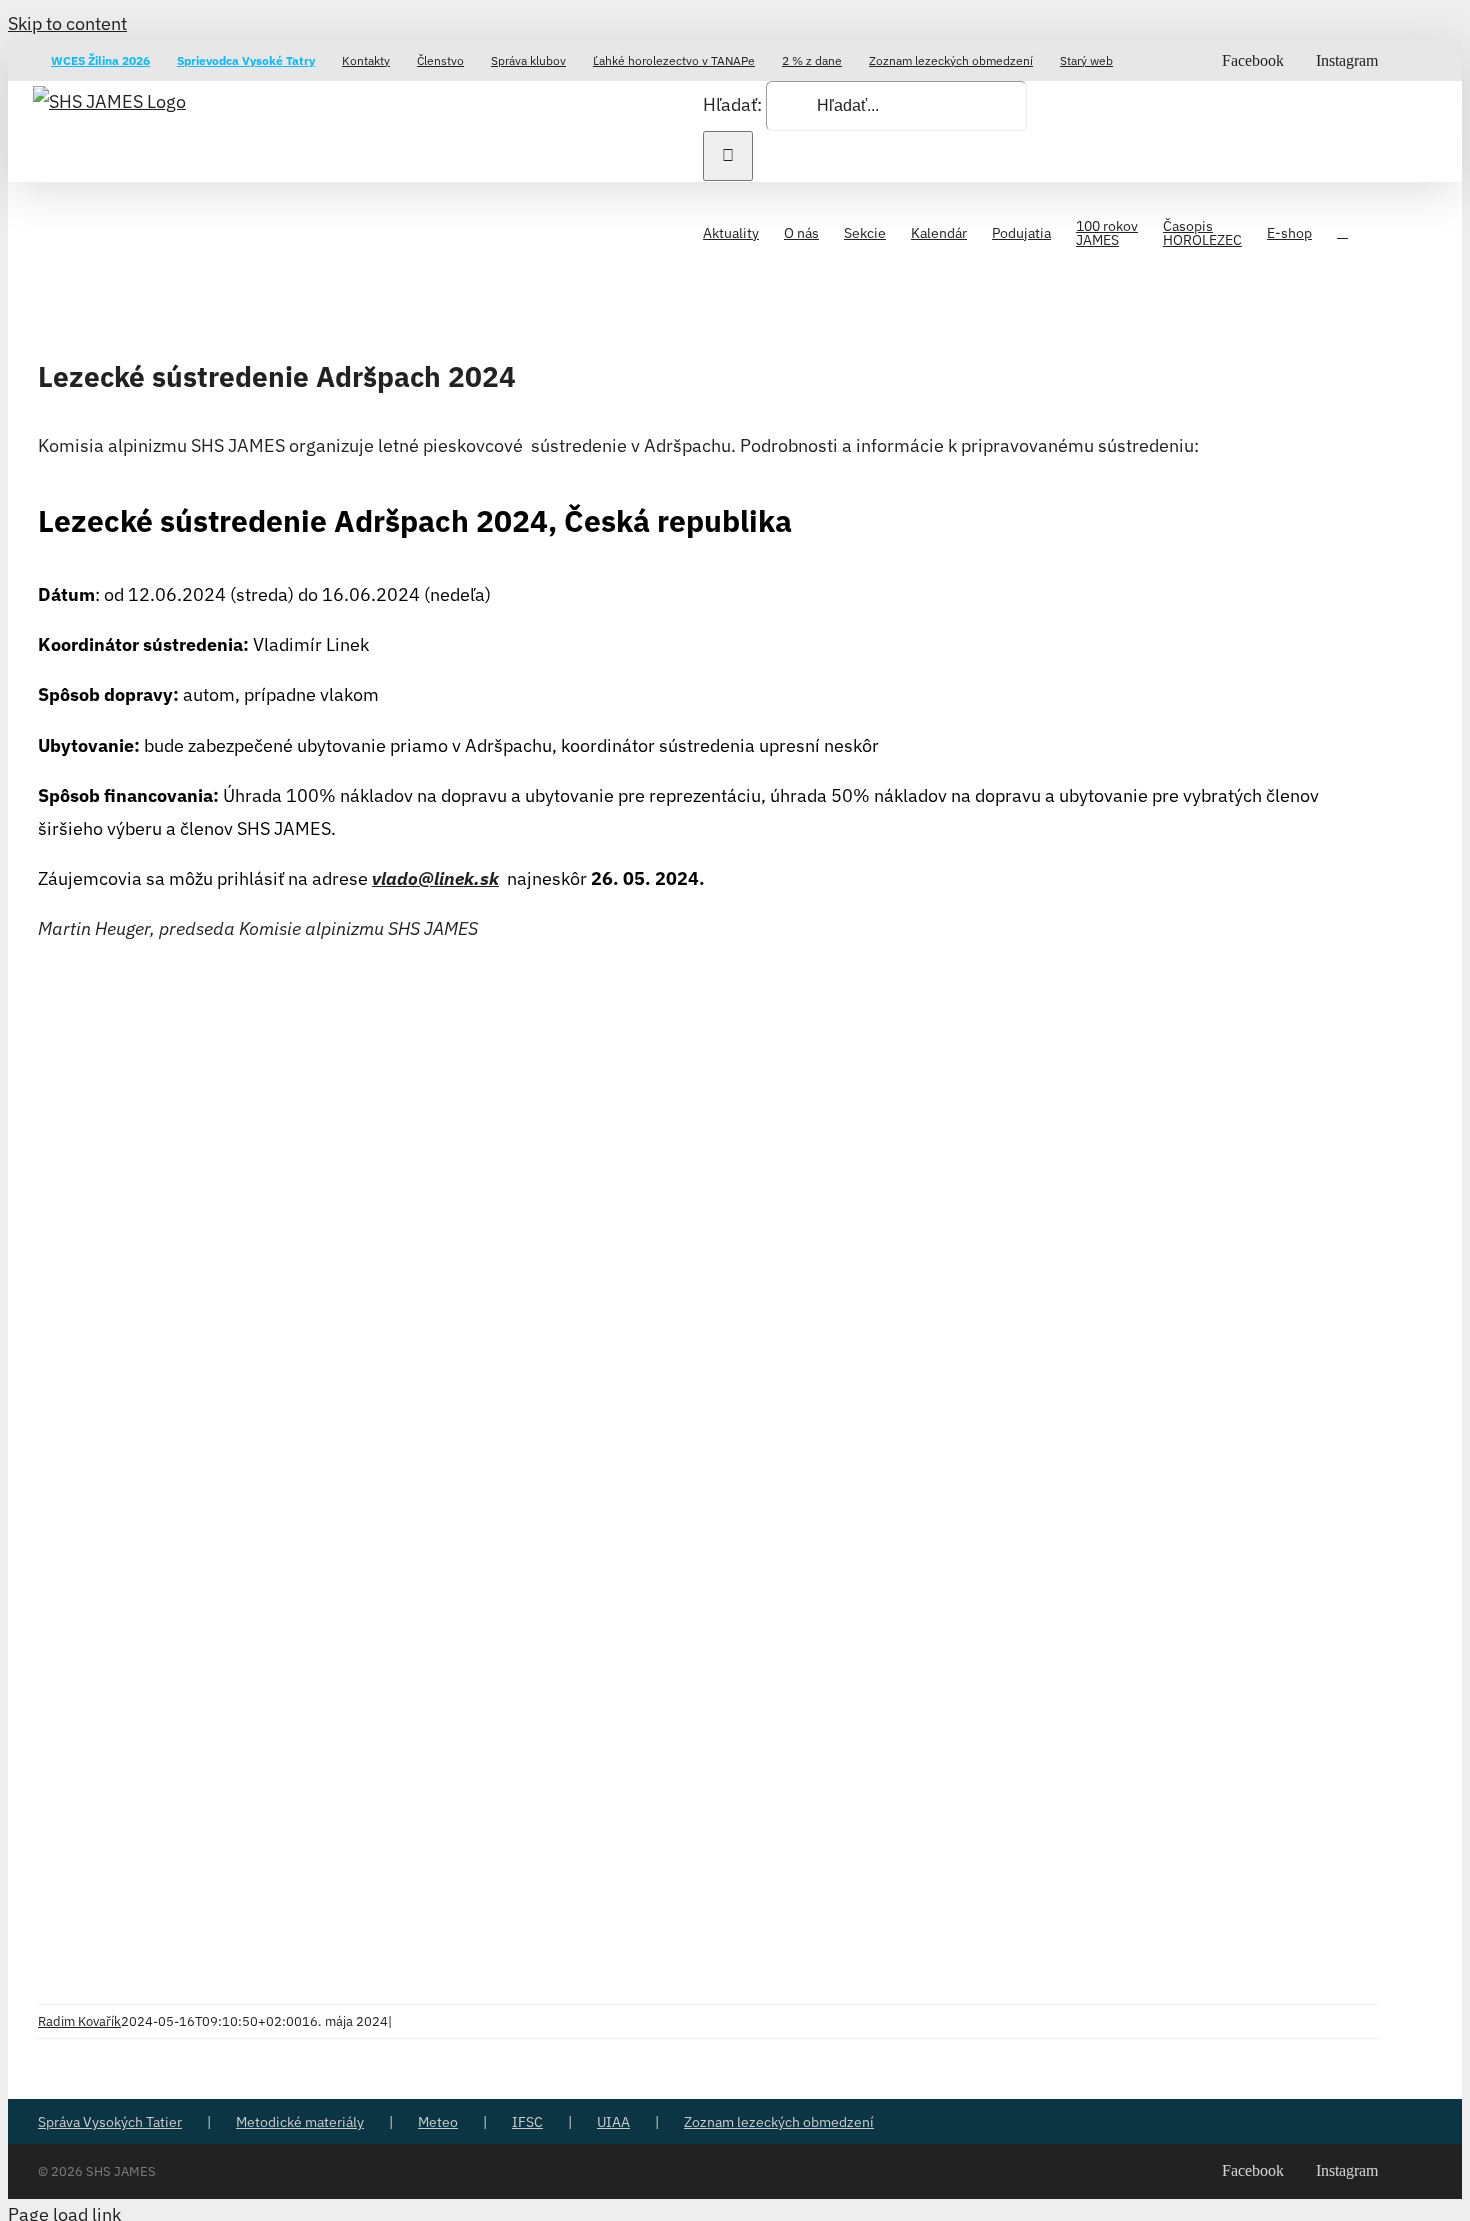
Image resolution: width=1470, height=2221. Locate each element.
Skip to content (67, 23)
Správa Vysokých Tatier (110, 2122)
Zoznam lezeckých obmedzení (779, 2122)
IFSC (527, 2122)
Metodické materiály (300, 2122)
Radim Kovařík (79, 2021)
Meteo (438, 2122)
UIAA (613, 2122)
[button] (1342, 231)
